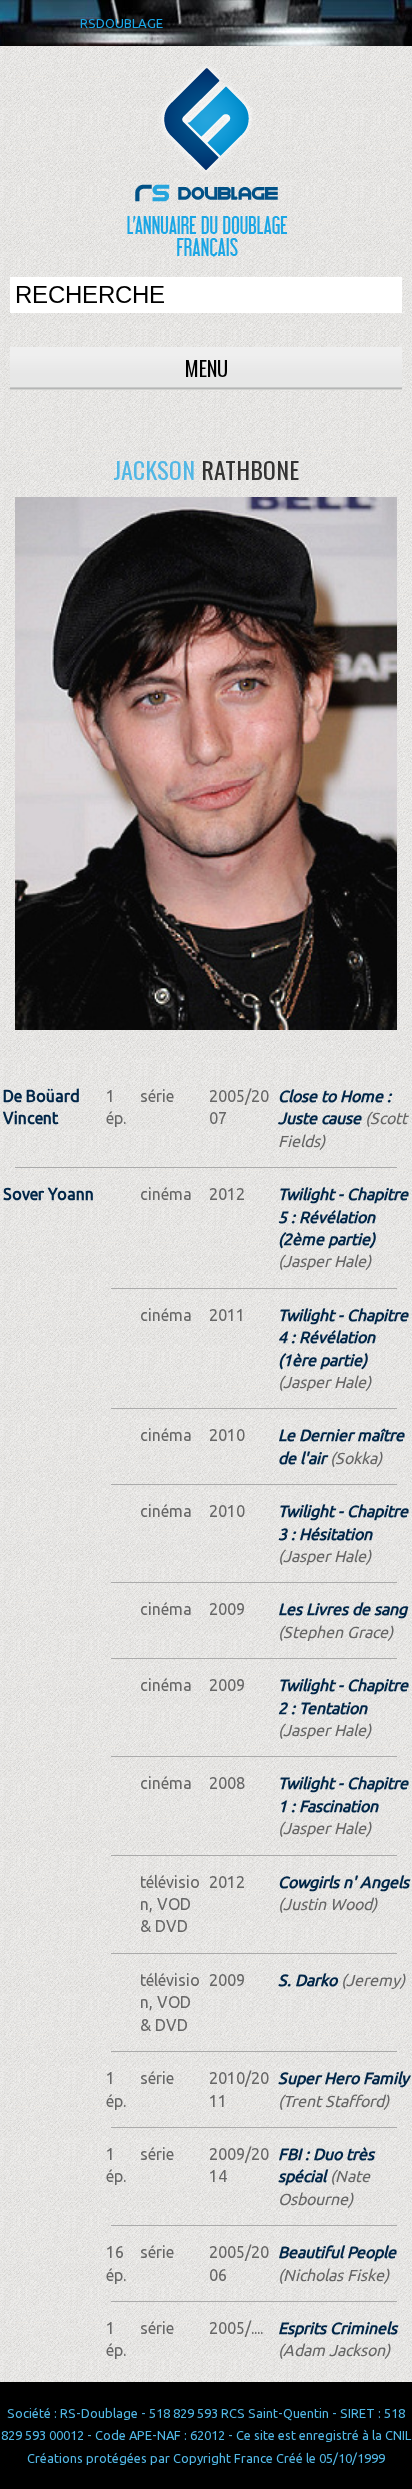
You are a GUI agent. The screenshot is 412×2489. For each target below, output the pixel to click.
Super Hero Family (343, 2078)
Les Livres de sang (342, 1609)
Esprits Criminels (337, 2328)
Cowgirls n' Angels (343, 1882)
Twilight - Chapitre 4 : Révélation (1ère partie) (343, 1337)
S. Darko (307, 1980)
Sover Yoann (48, 1194)
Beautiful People (337, 2252)
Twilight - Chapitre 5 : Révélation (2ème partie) (343, 1216)
